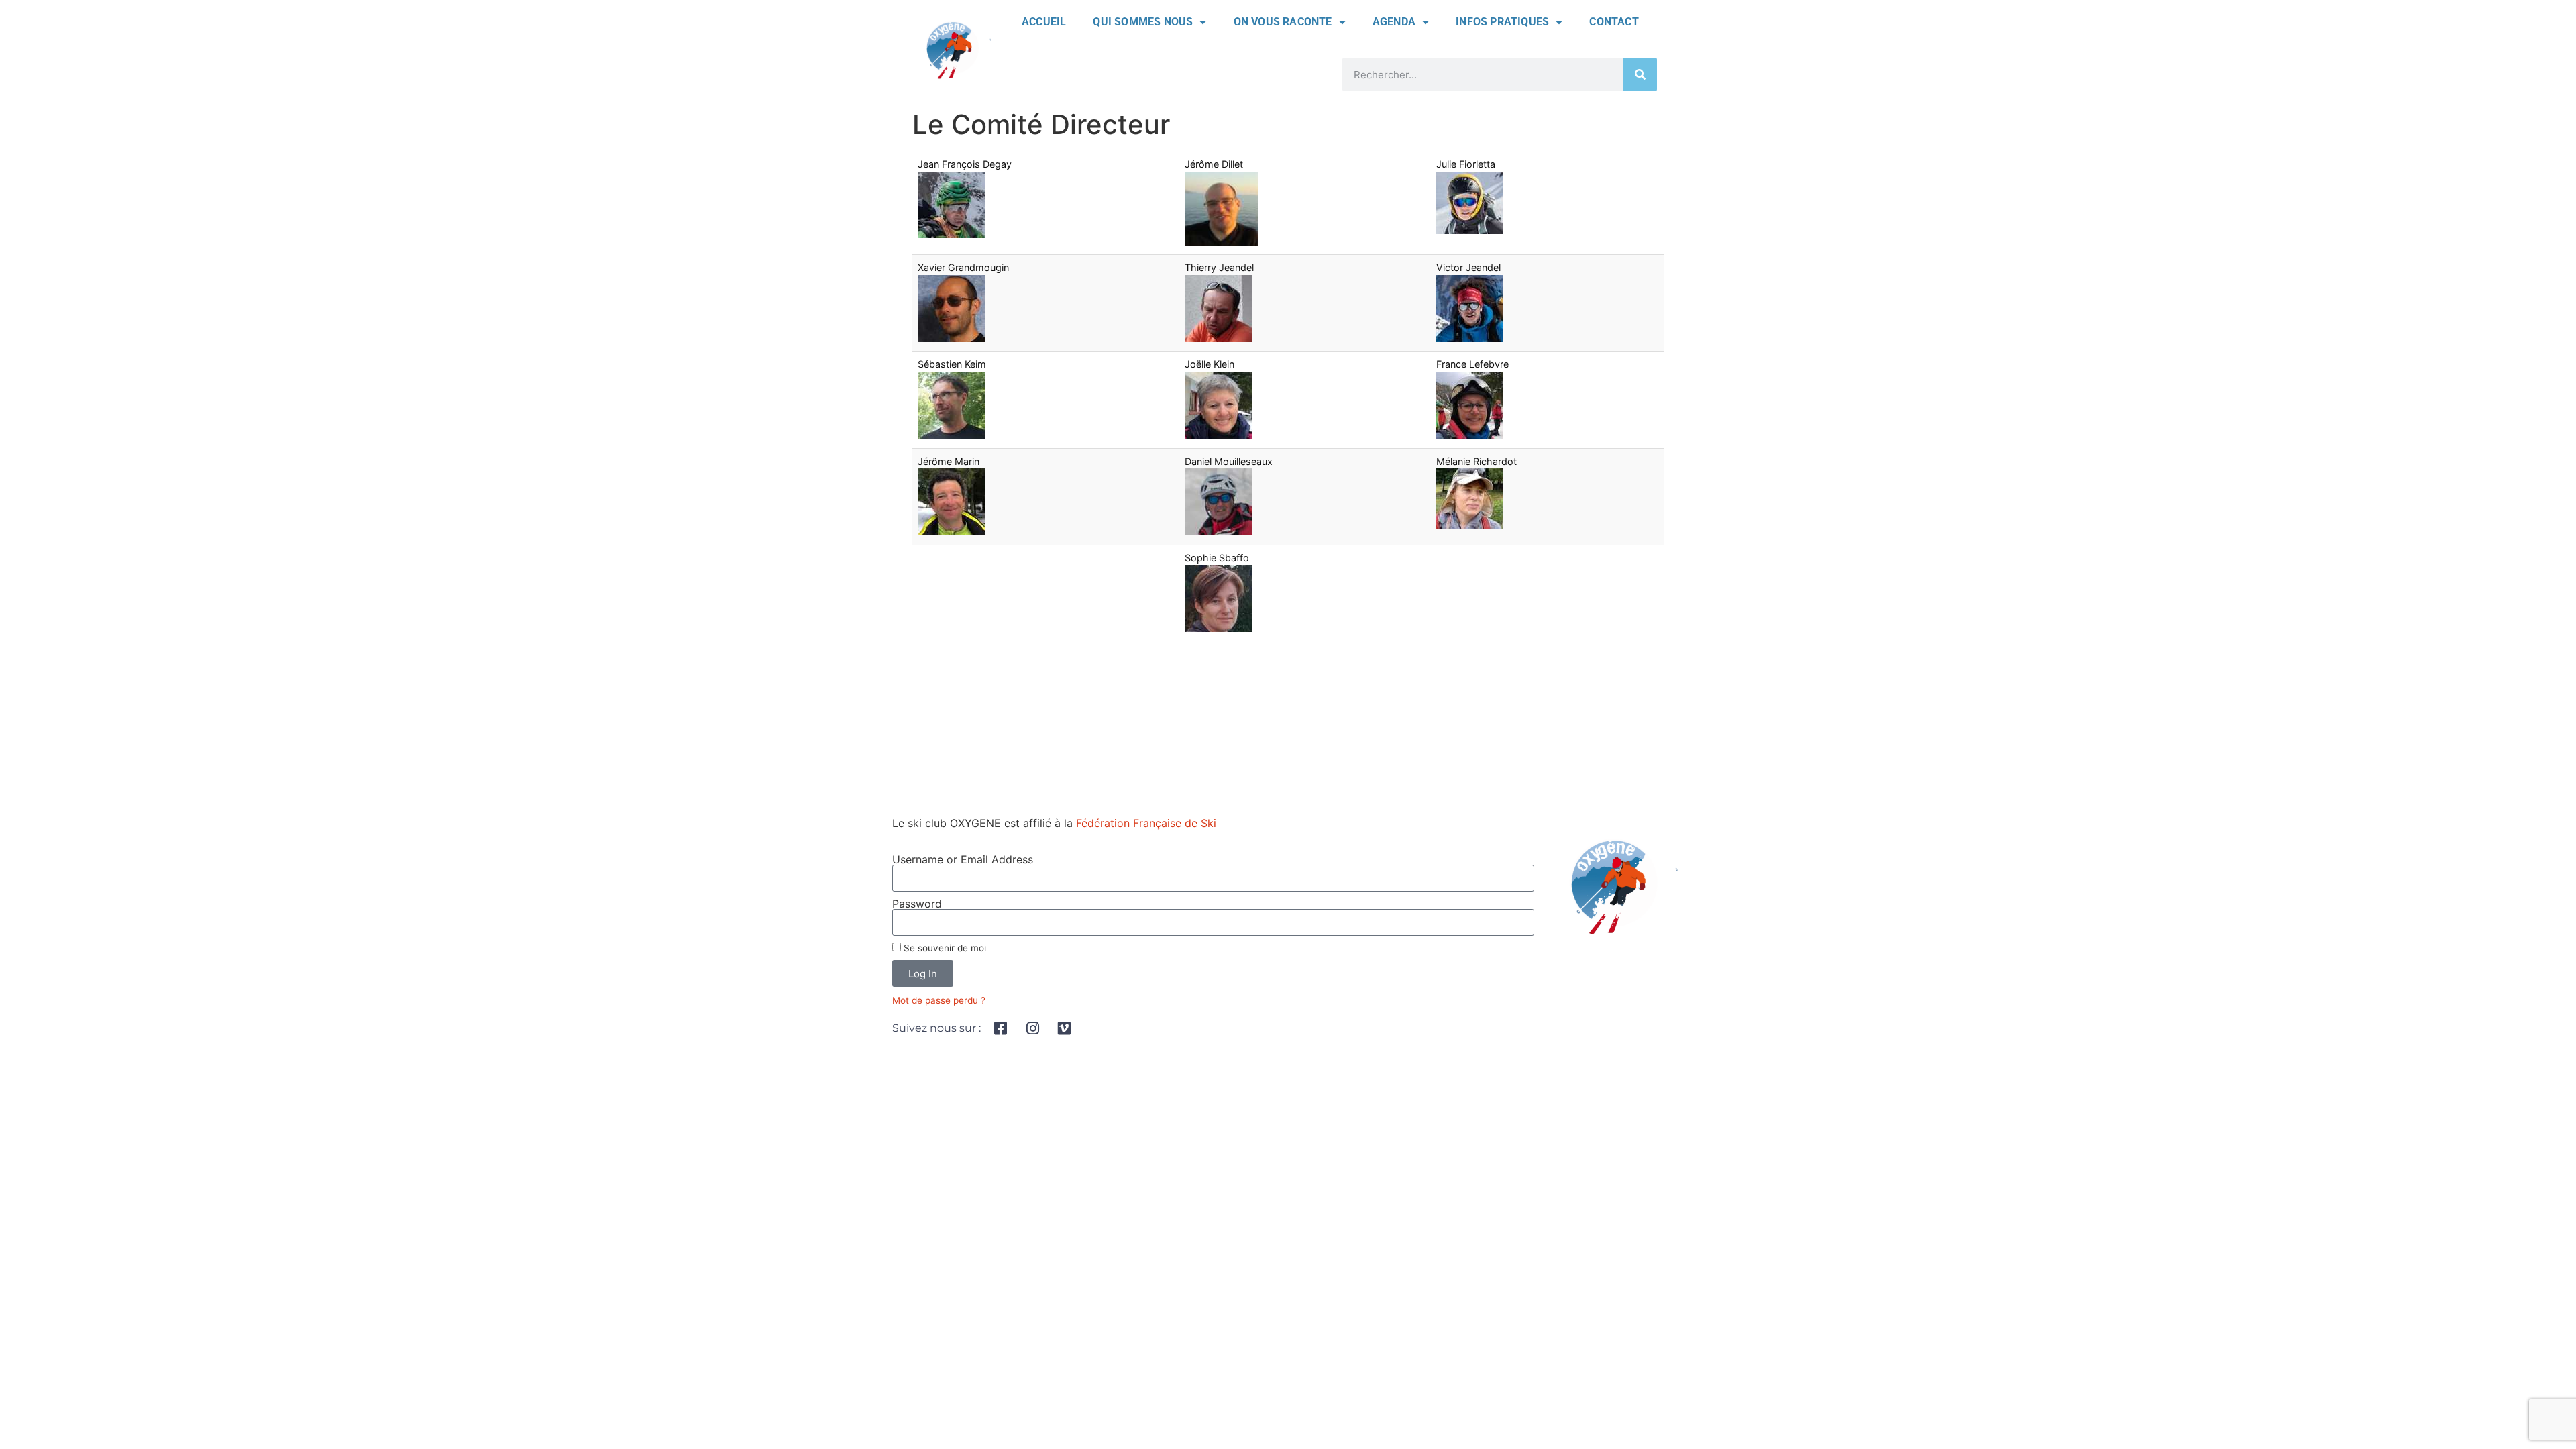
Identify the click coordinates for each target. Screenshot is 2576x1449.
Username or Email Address (963, 859)
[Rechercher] (1640, 74)
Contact (1614, 22)
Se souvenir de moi (944, 948)
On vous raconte (1283, 22)
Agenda (1394, 22)
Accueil (1044, 22)
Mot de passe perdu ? (939, 1000)
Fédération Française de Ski (1146, 823)
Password (917, 904)
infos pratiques (1502, 22)
